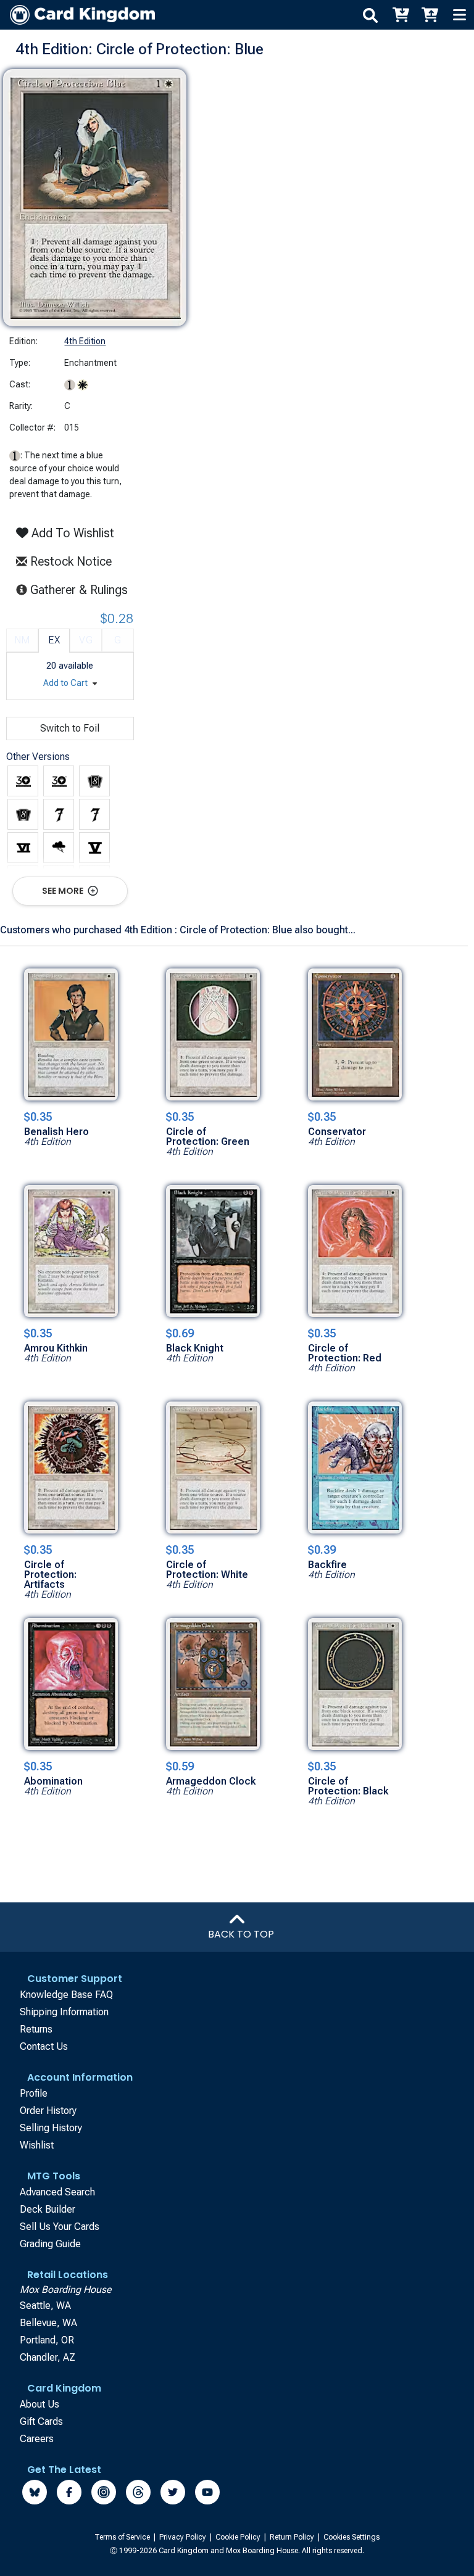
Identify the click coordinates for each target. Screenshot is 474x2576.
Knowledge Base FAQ (66, 1995)
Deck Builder (48, 2209)
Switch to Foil (70, 728)
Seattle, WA (45, 2306)
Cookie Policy (239, 2537)
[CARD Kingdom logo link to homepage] (77, 15)
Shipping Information (64, 2012)
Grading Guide (50, 2244)
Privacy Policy (184, 2537)
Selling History (51, 2128)
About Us (39, 2404)
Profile (34, 2093)
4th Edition (85, 341)
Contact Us (44, 2046)
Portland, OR (47, 2340)
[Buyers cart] (400, 15)
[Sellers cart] (430, 15)
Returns (36, 2029)
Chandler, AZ (48, 2357)
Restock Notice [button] (69, 561)
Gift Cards (41, 2421)
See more (64, 891)
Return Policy (293, 2537)
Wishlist (37, 2145)
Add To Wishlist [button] (71, 533)
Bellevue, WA (48, 2323)
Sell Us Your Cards (60, 2227)
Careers (37, 2439)
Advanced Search (57, 2192)
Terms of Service (123, 2537)
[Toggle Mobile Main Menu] (459, 15)
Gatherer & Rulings (82, 589)
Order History (48, 2111)
